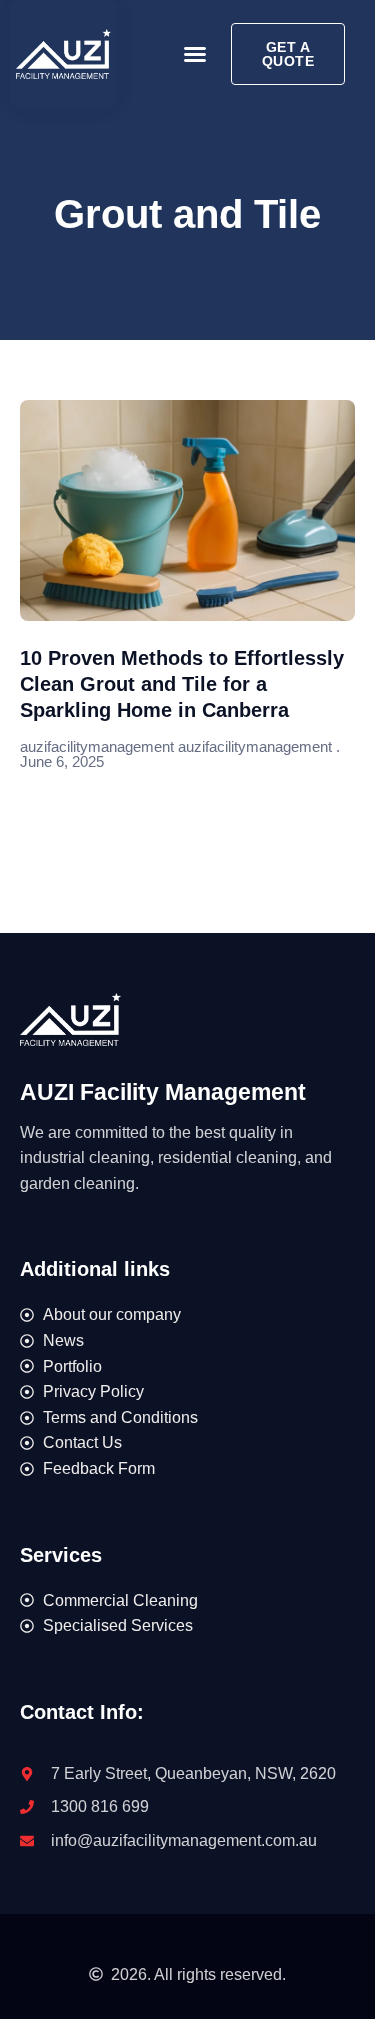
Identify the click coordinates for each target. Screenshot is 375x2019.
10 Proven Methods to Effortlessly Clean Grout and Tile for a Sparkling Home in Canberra (182, 684)
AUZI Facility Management (163, 1092)
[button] (195, 54)
